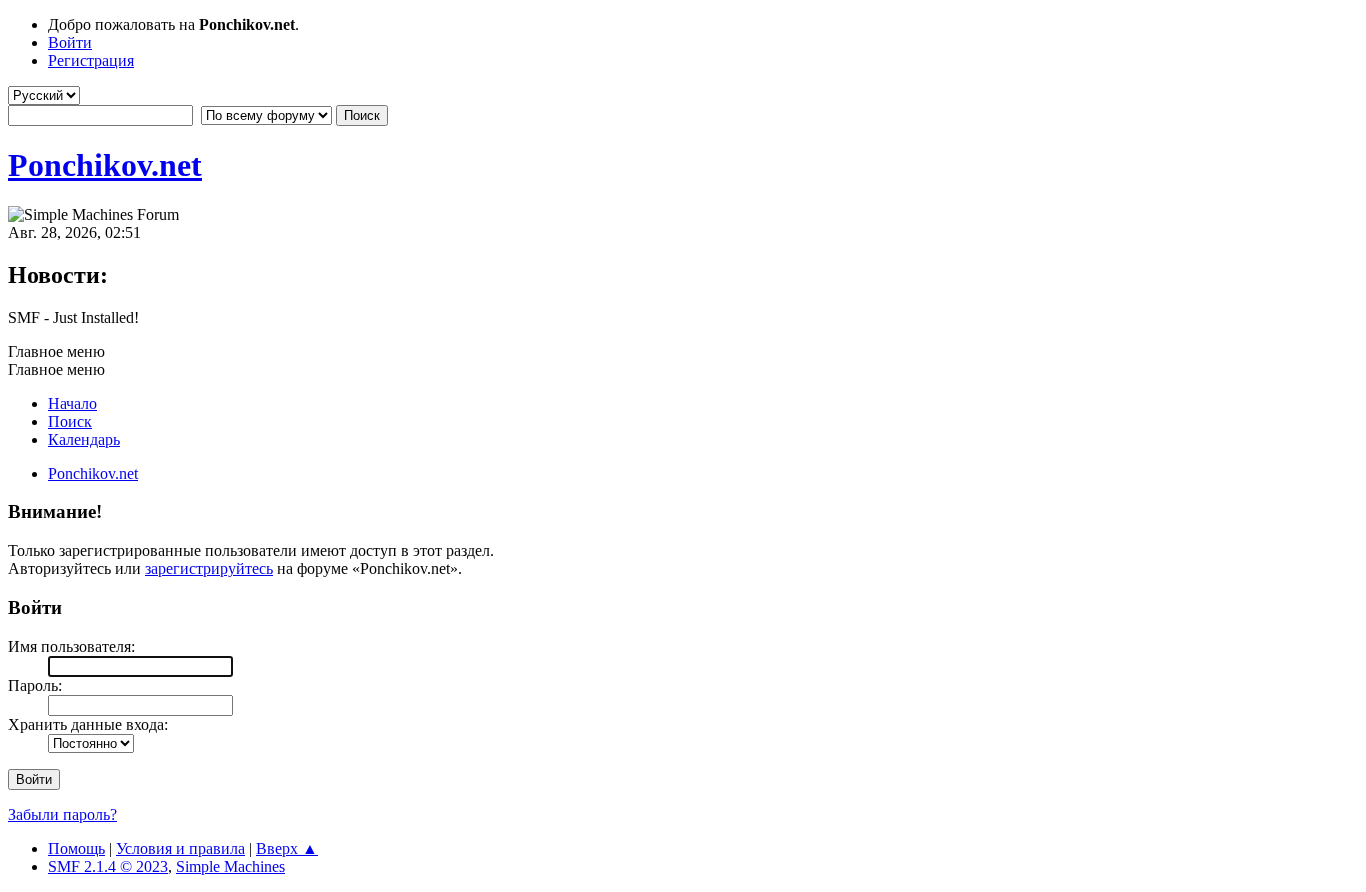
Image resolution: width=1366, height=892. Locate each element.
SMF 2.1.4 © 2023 (108, 866)
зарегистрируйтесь (209, 568)
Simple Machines (230, 866)
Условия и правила (180, 848)
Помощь (76, 848)
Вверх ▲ (287, 848)
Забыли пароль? (62, 814)
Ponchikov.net (105, 165)
